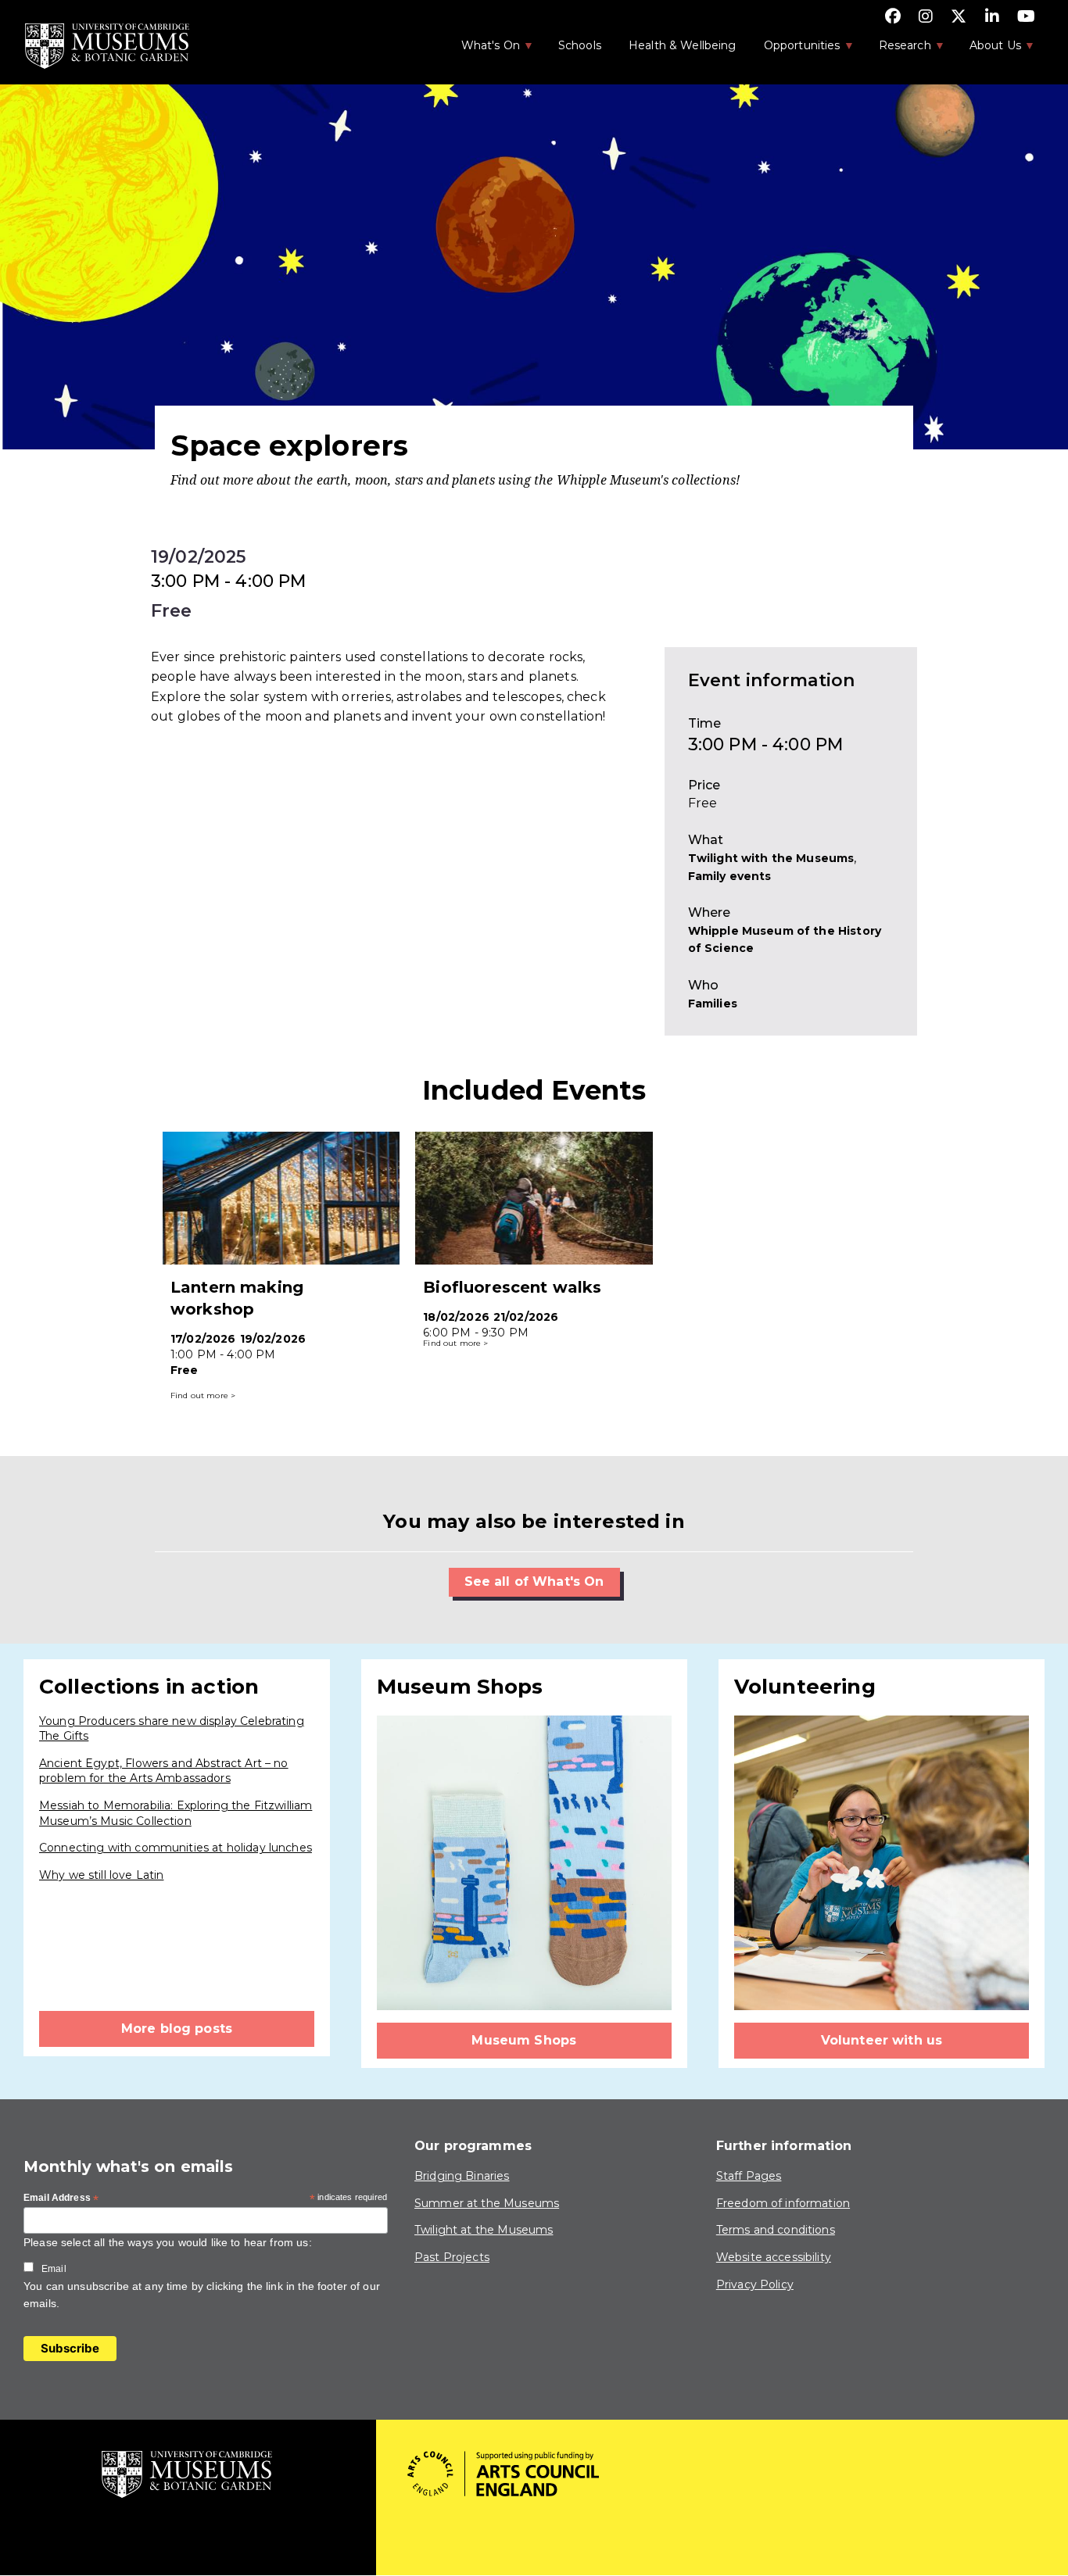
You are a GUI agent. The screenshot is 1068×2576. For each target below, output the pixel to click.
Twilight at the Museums (484, 2230)
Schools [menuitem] (580, 45)
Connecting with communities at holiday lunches (176, 1848)
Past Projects (452, 2257)
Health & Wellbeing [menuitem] (683, 45)
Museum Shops (524, 2040)
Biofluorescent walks (512, 1287)
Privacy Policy (755, 2284)
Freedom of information (783, 2203)
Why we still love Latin (101, 1875)
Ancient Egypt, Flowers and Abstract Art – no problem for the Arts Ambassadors (164, 1771)
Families (713, 1004)
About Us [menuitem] (987, 50)
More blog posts (177, 2029)
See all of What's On (534, 1581)
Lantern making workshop (237, 1298)
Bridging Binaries (462, 2176)
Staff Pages (749, 2176)
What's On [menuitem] (482, 50)
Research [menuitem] (897, 50)
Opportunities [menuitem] (794, 50)
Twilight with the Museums (771, 858)
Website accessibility (774, 2257)
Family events (730, 876)
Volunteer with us (882, 2040)
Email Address (61, 2199)
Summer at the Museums (487, 2203)
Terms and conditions (776, 2230)
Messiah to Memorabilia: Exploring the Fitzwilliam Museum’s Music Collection (176, 1813)
